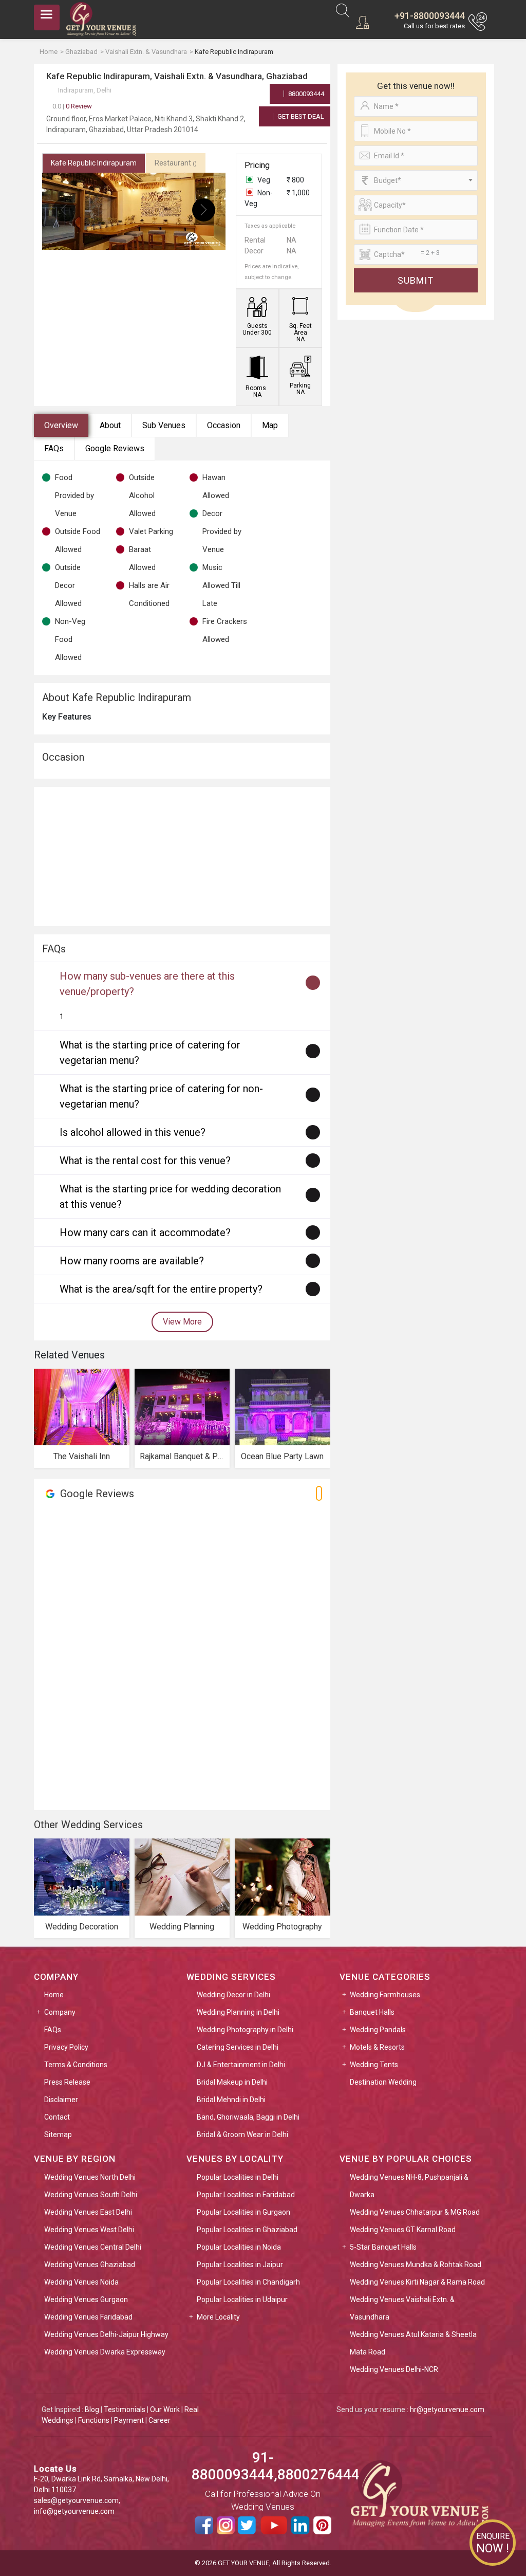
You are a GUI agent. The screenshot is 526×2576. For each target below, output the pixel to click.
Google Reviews (115, 448)
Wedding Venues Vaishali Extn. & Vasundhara (402, 2308)
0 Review (72, 106)
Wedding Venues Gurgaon (86, 2299)
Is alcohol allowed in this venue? (133, 1132)
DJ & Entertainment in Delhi (241, 2065)
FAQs (54, 448)
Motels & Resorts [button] (377, 2047)
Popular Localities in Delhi (238, 2177)
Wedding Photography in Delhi (245, 2030)
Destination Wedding (383, 2082)
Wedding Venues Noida (81, 2282)
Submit (416, 280)
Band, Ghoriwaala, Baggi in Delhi (248, 2117)
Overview (61, 425)
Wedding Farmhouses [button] (385, 1995)
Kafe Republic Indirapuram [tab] (94, 163)
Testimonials (125, 2409)
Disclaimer (61, 2100)
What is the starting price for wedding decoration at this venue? (170, 1197)
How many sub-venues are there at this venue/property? (147, 984)
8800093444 (305, 94)
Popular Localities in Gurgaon (243, 2212)
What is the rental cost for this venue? (145, 1161)
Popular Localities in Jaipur (240, 2265)
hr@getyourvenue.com (447, 2409)
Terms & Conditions (76, 2065)
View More (182, 1322)
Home (54, 1995)
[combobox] (416, 180)
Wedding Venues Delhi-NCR (394, 2369)
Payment (129, 2420)
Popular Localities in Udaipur (242, 2299)
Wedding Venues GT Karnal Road (403, 2230)
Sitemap (58, 2135)
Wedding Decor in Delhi (233, 1995)
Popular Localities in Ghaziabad (247, 2230)
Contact (57, 2117)
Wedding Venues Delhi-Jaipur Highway (106, 2334)
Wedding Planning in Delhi (238, 2012)
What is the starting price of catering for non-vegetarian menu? (161, 1096)
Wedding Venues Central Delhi (93, 2247)
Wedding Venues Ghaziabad (90, 2265)
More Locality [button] (218, 2317)
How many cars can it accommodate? (145, 1232)
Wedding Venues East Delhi (88, 2212)
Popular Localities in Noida (239, 2247)
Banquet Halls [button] (372, 2012)
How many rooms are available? (132, 1261)
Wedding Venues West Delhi (89, 2230)
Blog (92, 2409)
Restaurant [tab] (176, 163)
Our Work (165, 2409)
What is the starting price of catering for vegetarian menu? (150, 1053)
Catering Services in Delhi (238, 2047)
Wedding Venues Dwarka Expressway (105, 2352)
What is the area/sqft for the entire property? (161, 1289)
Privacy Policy (66, 2047)
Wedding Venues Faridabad (88, 2317)
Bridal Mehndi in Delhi (231, 2100)
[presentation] (64, 210)
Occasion (224, 425)
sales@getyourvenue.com (76, 2500)
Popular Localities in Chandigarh (248, 2282)
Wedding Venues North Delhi (90, 2177)
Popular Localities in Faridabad (246, 2195)
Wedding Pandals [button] (378, 2030)
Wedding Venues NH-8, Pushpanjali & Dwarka (409, 2186)
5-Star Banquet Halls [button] (383, 2247)
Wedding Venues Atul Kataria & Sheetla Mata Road (413, 2343)
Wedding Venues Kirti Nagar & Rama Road (417, 2282)
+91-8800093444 (430, 16)
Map (270, 425)
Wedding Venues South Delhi (91, 2195)
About (110, 425)
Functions (94, 2420)
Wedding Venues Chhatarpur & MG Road (415, 2212)
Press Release (67, 2082)
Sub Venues (164, 425)
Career (159, 2420)
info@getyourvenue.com (74, 2511)
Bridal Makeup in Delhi (232, 2082)
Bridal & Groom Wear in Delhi (242, 2135)
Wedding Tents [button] (374, 2065)
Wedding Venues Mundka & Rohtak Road (416, 2265)
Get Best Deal (300, 116)
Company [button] (60, 2012)
